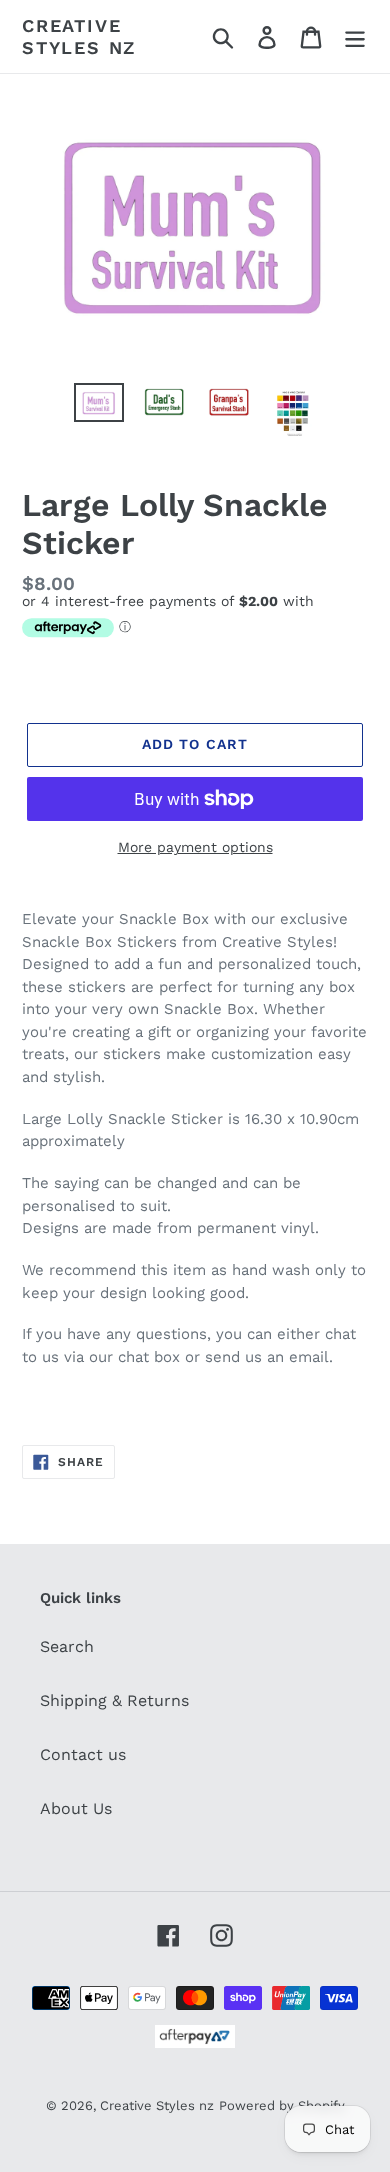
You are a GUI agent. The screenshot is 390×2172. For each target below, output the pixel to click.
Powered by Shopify (282, 2105)
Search (67, 1646)
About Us (76, 1808)
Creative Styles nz (79, 36)
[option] (99, 405)
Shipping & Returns (114, 1700)
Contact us (83, 1754)
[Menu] (355, 36)
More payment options (195, 847)
